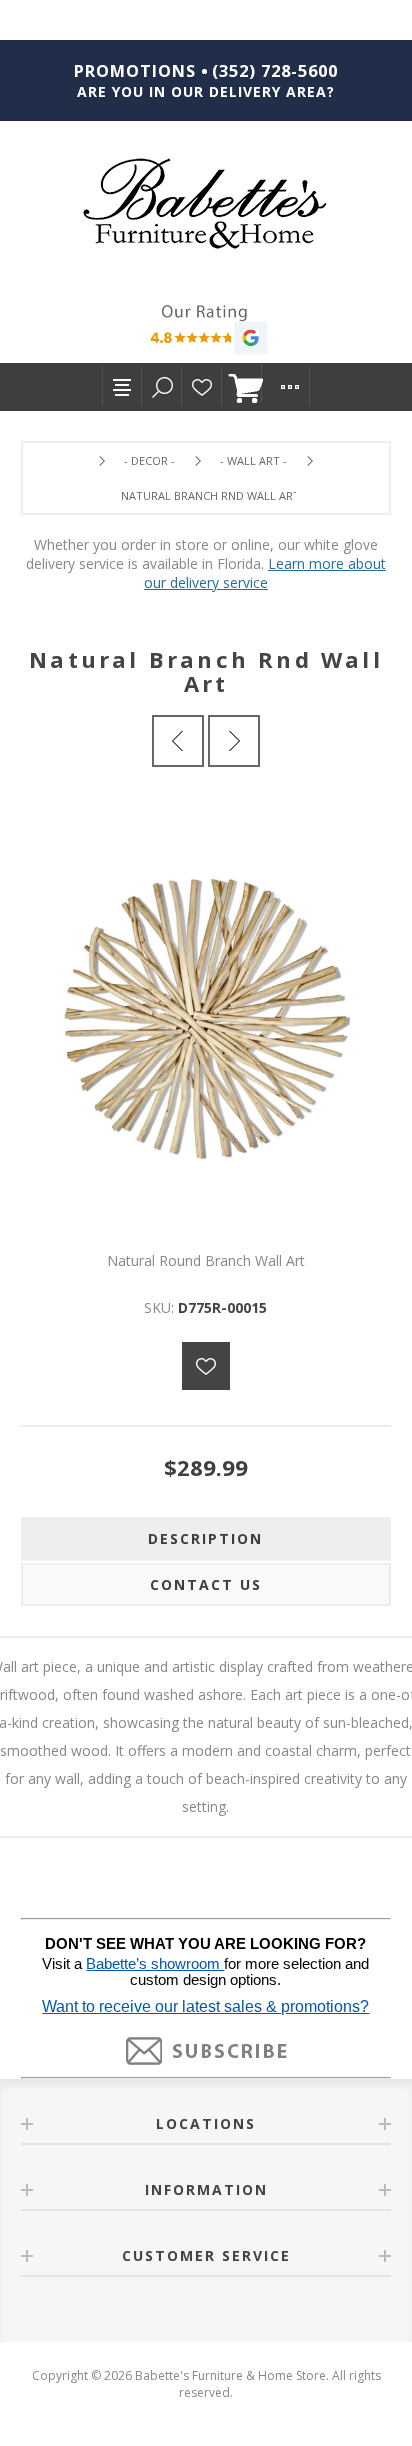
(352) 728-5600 (275, 71)
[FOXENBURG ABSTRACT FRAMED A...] (234, 741)
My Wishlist (202, 387)
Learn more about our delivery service (265, 573)
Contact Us (206, 1584)
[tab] (206, 1539)
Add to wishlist (206, 1366)
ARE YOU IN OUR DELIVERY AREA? (206, 91)
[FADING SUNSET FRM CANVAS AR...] (178, 741)
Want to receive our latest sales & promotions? (205, 2006)
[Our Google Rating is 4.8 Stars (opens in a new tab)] (206, 332)
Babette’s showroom (155, 1964)
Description (205, 1538)
